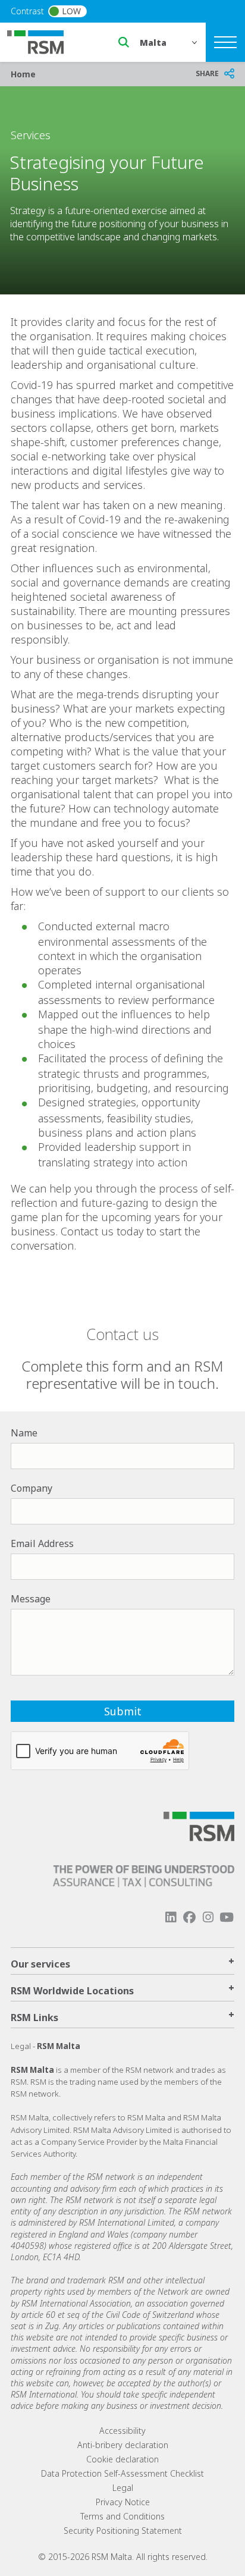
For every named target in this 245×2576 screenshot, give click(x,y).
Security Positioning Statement (123, 2530)
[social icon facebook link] (189, 1917)
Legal (123, 2488)
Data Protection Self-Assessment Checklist (122, 2473)
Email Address (42, 1543)
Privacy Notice (123, 2502)
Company (32, 1488)
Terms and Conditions (122, 2516)
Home (23, 74)
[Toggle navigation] (225, 42)
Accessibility (122, 2431)
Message (31, 1599)
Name (24, 1433)
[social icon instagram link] (208, 1917)
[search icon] (124, 42)
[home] (43, 41)
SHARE (207, 73)
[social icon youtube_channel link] (227, 1917)
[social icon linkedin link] (171, 1917)
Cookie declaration (122, 2459)
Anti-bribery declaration (123, 2445)
